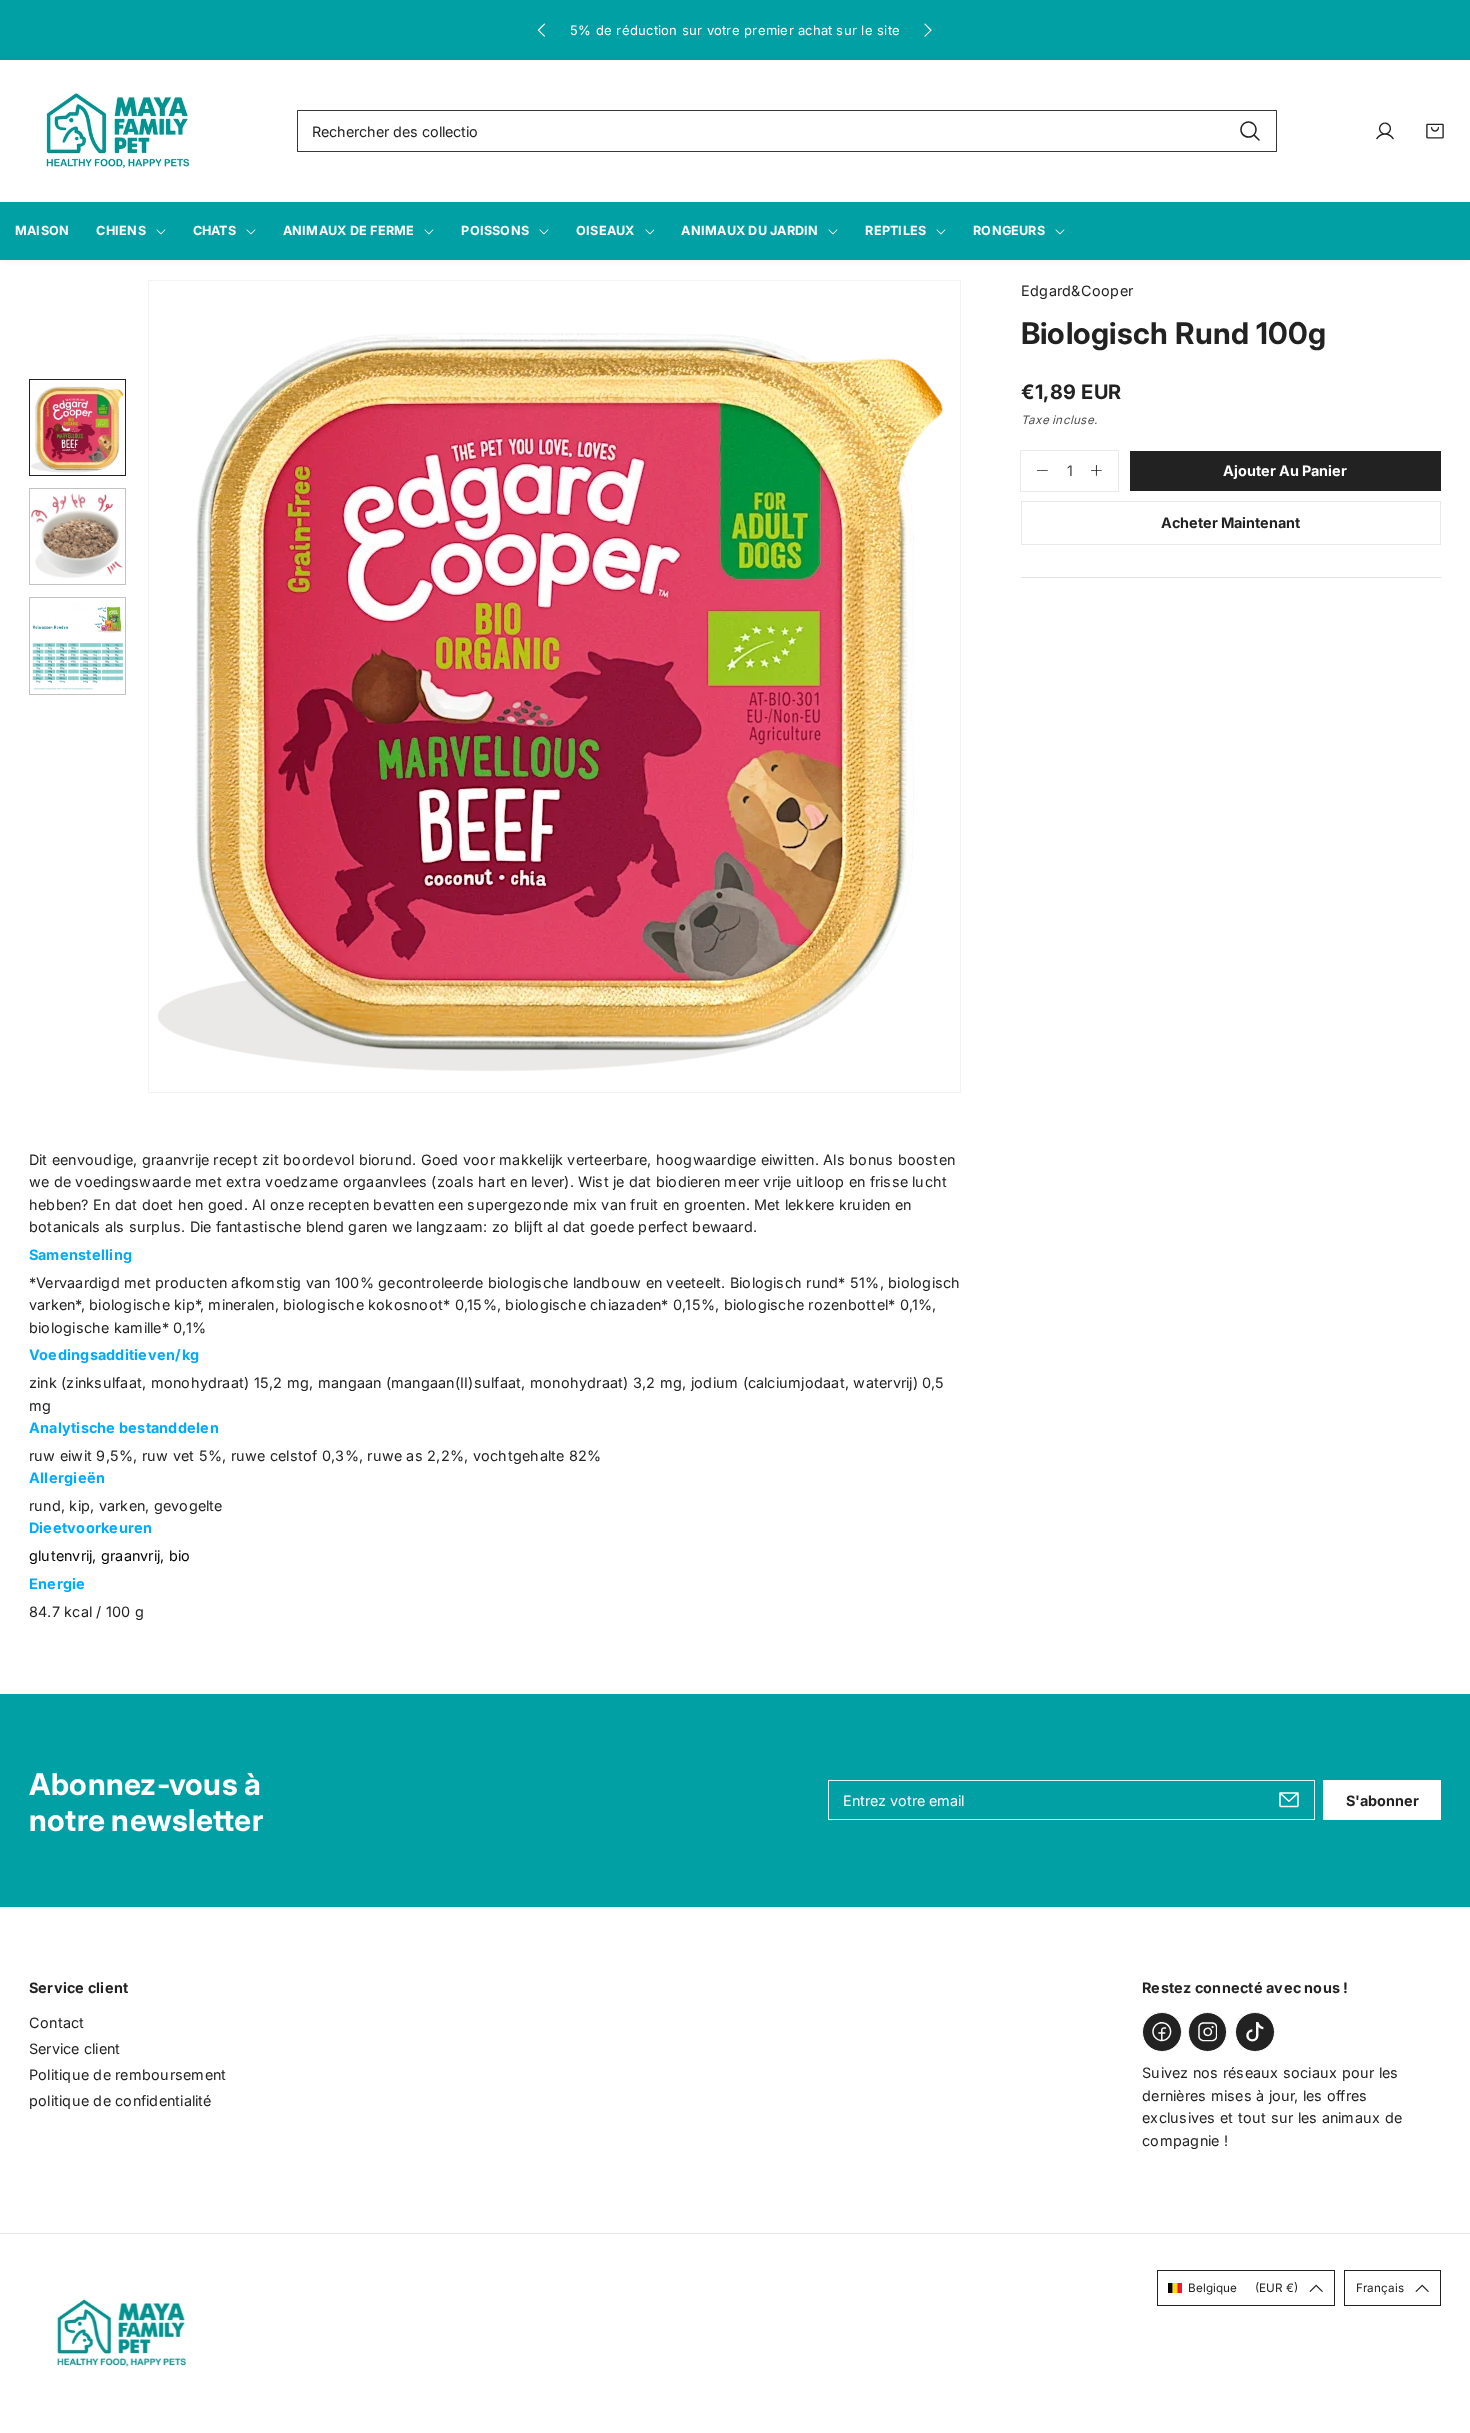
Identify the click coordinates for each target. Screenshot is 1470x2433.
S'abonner (1382, 1800)
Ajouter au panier (1285, 470)
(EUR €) (1243, 2288)
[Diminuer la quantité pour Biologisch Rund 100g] (1034, 471)
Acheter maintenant (1230, 522)
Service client (74, 2048)
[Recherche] (1250, 131)
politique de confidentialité (120, 2100)
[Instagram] (1208, 2032)
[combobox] (787, 131)
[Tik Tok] (1255, 2032)
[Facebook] (1162, 2032)
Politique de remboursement (127, 2074)
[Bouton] (542, 30)
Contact (57, 2022)
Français (1380, 2288)
